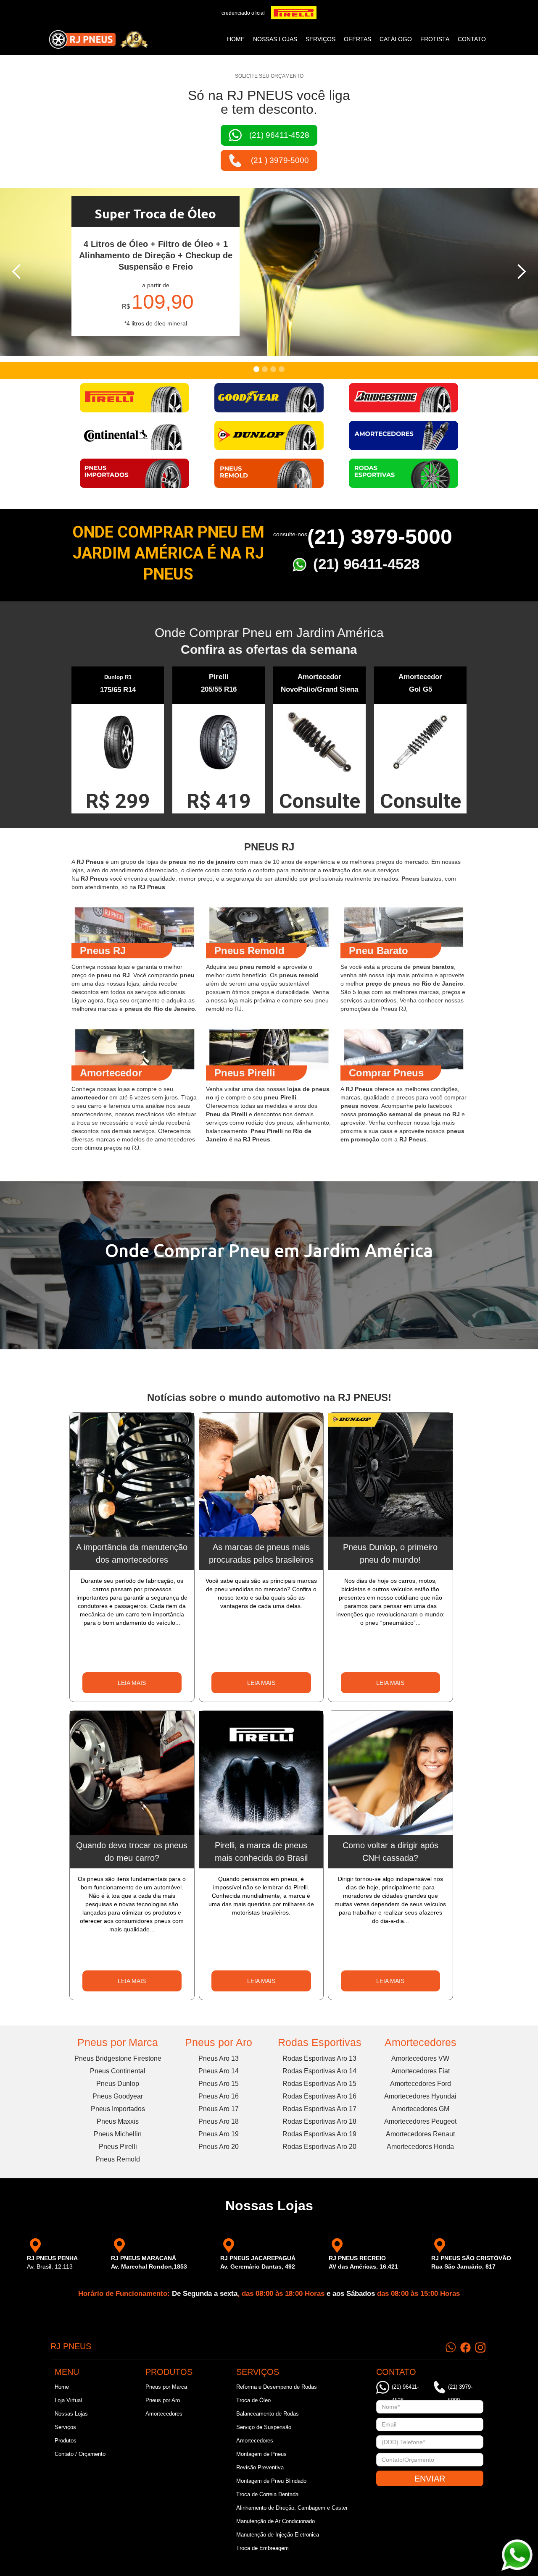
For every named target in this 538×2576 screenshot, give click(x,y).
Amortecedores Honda (420, 2147)
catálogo (396, 39)
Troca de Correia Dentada (267, 2494)
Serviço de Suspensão (264, 2427)
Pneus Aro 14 (219, 2071)
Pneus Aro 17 (219, 2109)
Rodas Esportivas (320, 2042)
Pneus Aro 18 (219, 2121)
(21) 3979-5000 (380, 537)
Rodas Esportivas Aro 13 (319, 2058)
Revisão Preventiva (260, 2467)
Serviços (65, 2427)
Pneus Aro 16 (219, 2096)
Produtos (66, 2441)
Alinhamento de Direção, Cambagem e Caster (292, 2508)
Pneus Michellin (118, 2134)
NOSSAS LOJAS (275, 39)
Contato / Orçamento (80, 2454)
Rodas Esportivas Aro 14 (319, 2071)
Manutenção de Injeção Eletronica (278, 2535)
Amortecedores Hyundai (420, 2096)
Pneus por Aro (219, 2042)
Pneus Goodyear (118, 2096)
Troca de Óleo (253, 2400)
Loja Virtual (68, 2400)
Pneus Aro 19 (219, 2134)
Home (236, 39)
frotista (435, 39)
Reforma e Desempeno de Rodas (277, 2387)
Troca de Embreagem (262, 2548)
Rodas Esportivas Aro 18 (319, 2121)
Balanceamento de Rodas (268, 2414)
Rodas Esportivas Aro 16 (319, 2096)
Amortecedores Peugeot (420, 2121)
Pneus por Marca (118, 2042)
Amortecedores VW (420, 2058)
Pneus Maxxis (118, 2121)
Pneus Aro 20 (219, 2147)
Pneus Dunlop (118, 2084)
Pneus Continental (118, 2071)
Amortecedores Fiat (421, 2071)
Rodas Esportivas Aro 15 (319, 2084)
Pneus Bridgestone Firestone (118, 2058)
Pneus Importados (118, 2109)
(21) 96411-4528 (366, 564)
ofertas (357, 39)
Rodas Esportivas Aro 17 (319, 2109)
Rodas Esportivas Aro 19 (319, 2134)
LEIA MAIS (132, 1683)
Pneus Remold (118, 2159)
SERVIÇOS (320, 39)
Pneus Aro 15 (219, 2084)
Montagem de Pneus (261, 2454)
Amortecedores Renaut (420, 2134)
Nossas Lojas (71, 2414)
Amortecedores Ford (421, 2084)
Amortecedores (421, 2042)
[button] (17, 272)
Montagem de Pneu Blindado (271, 2481)
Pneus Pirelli (118, 2147)
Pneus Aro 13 (219, 2058)
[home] (98, 39)
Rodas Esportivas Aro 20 (319, 2147)
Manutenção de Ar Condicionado (276, 2521)
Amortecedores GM (421, 2109)
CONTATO (472, 39)
